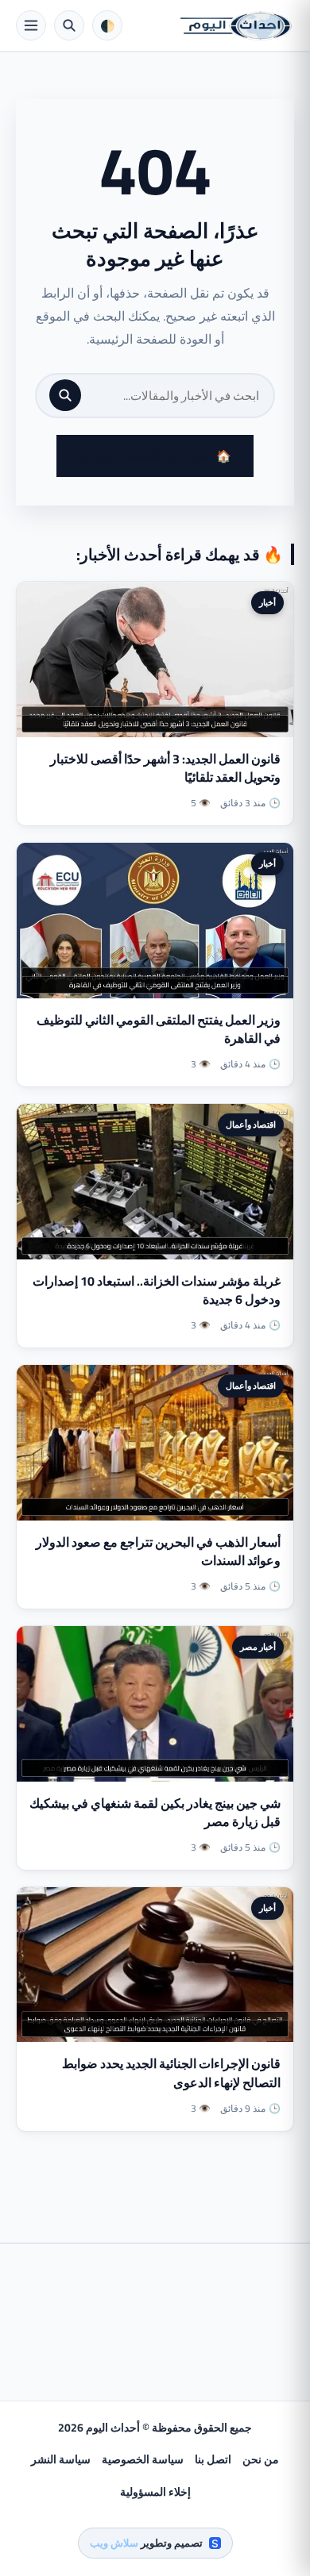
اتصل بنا (213, 2459)
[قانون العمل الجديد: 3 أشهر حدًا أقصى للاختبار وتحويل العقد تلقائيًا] (155, 659)
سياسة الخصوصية (143, 2459)
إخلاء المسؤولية (155, 2492)
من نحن (261, 2459)
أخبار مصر (258, 1647)
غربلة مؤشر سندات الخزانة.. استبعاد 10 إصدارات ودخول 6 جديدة (157, 1290)
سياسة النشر (61, 2459)
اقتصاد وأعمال (251, 1125)
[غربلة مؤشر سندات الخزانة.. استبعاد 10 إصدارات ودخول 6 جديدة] (155, 1182)
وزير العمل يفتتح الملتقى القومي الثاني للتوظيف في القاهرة (159, 1029)
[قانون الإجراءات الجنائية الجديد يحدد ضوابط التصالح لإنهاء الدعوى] (155, 1965)
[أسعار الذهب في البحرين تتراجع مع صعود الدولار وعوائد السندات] (155, 1443)
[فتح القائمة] (31, 25)
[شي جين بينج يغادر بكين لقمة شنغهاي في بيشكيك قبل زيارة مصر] (155, 1704)
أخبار (267, 602)
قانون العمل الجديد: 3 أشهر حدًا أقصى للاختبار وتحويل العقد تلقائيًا (165, 768)
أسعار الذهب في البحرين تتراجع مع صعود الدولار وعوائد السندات (158, 1551)
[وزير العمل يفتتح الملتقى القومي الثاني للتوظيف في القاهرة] (155, 921)
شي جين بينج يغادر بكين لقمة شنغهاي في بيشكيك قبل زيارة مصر (155, 1812)
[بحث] (65, 395)
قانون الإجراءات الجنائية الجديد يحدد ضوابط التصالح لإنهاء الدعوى (171, 2072)
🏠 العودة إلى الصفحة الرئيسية (155, 456)
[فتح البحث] (69, 25)
